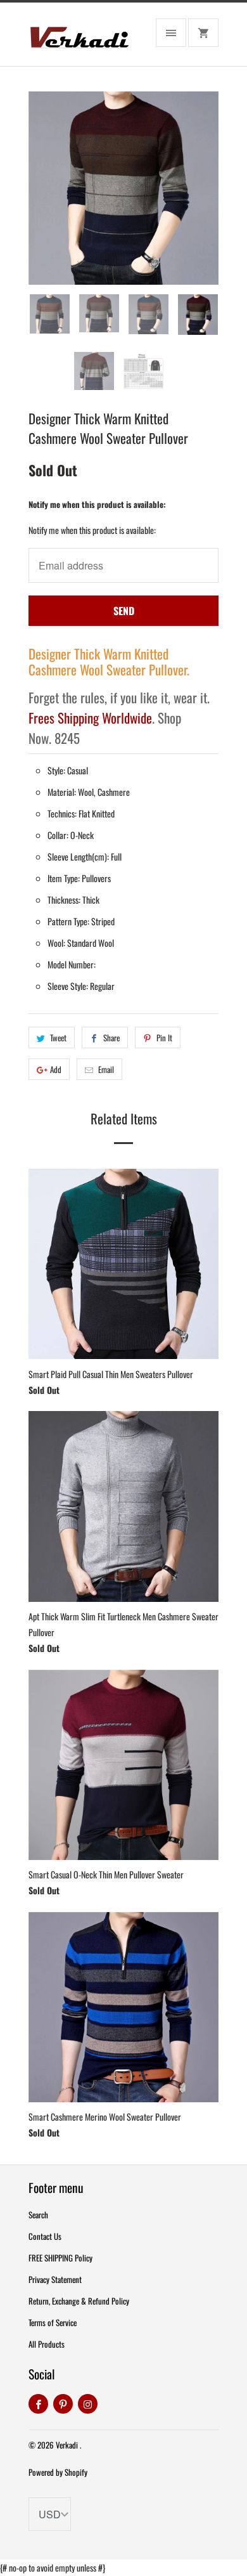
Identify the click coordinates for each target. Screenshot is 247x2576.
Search (38, 2215)
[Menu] (171, 33)
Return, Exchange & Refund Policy (79, 2301)
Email (106, 1069)
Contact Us (45, 2236)
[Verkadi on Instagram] (88, 2404)
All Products (47, 2344)
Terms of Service (53, 2322)
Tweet (58, 1038)
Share (111, 1038)
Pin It (164, 1038)
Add (56, 1069)
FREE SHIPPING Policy (60, 2258)
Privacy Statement (55, 2279)
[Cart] (203, 33)
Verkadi (68, 2445)
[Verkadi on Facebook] (38, 2404)
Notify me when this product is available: (97, 504)
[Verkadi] (79, 39)
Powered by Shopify (58, 2472)
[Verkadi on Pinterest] (63, 2404)
